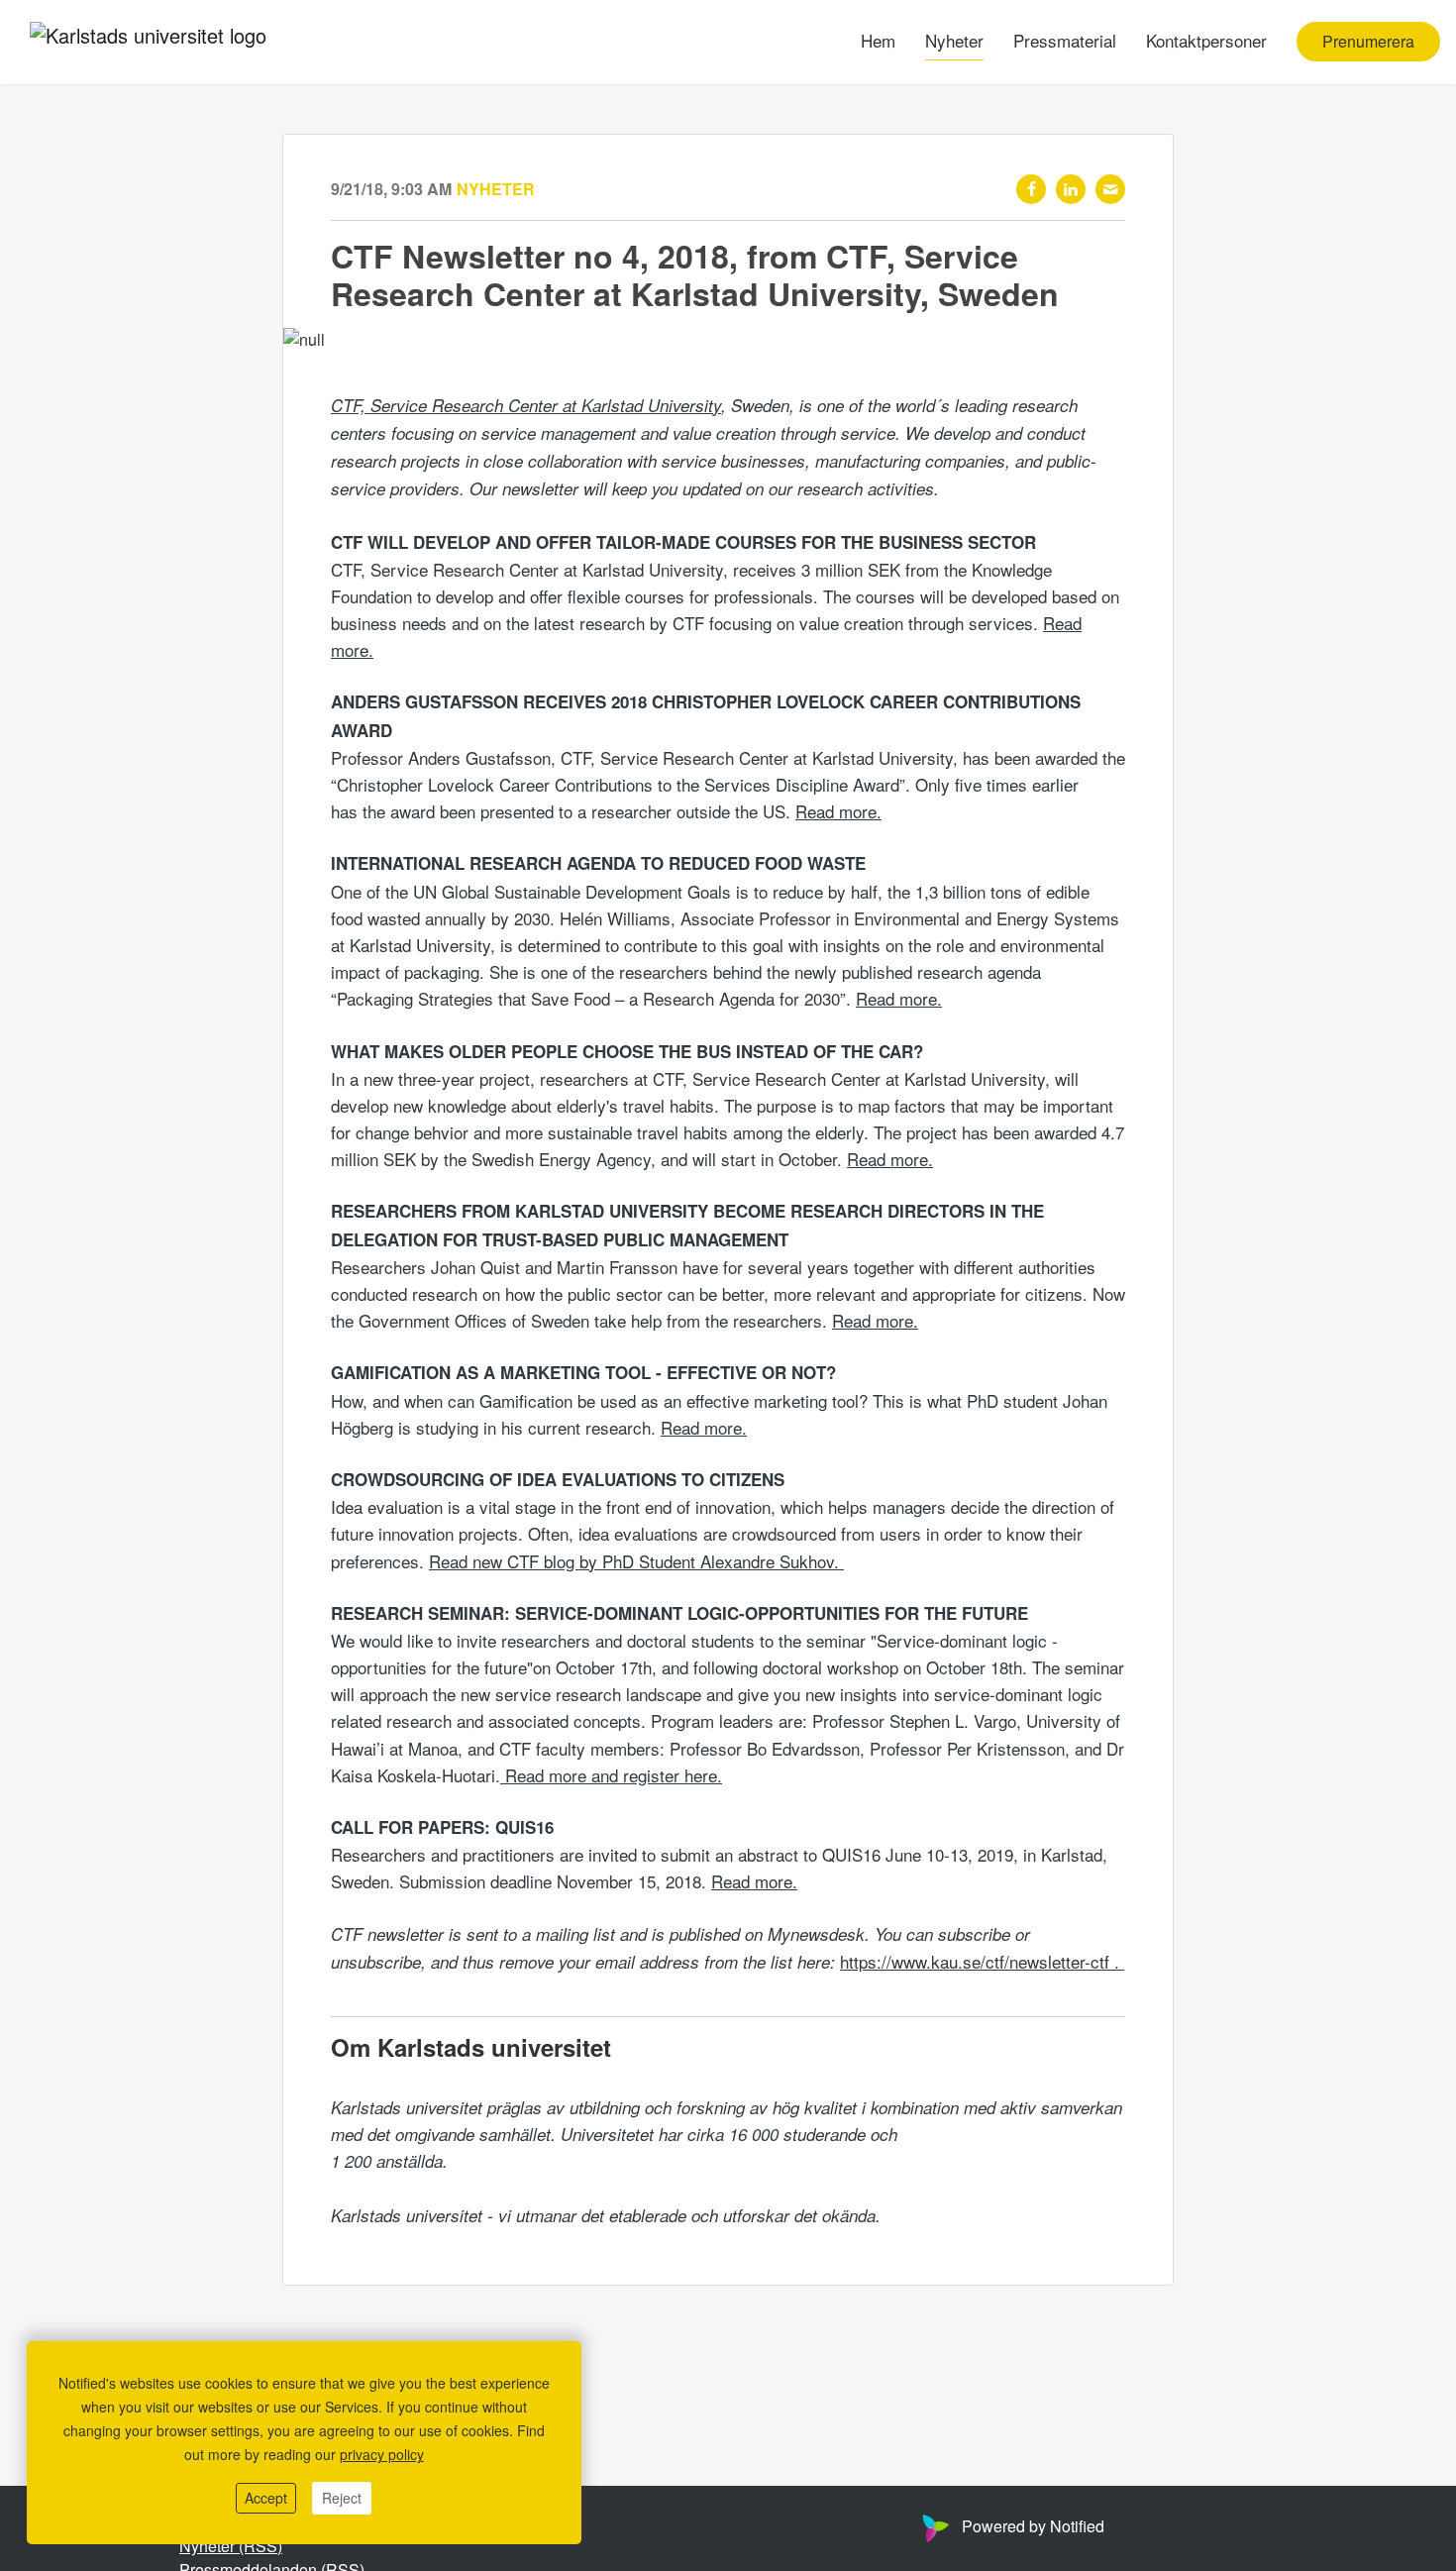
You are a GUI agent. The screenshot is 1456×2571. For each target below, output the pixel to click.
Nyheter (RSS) (231, 2546)
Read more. (838, 811)
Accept (266, 2498)
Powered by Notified (1033, 2526)
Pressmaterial (1065, 41)
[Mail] (1110, 189)
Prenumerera (1368, 42)
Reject (342, 2498)
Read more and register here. (611, 1775)
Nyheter (954, 41)
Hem (878, 41)
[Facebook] (1031, 189)
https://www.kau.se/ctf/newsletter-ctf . (982, 1961)
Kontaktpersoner (1206, 41)
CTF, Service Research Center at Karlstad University (526, 405)
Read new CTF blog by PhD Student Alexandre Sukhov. (636, 1561)
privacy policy (382, 2454)
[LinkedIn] (1071, 189)
